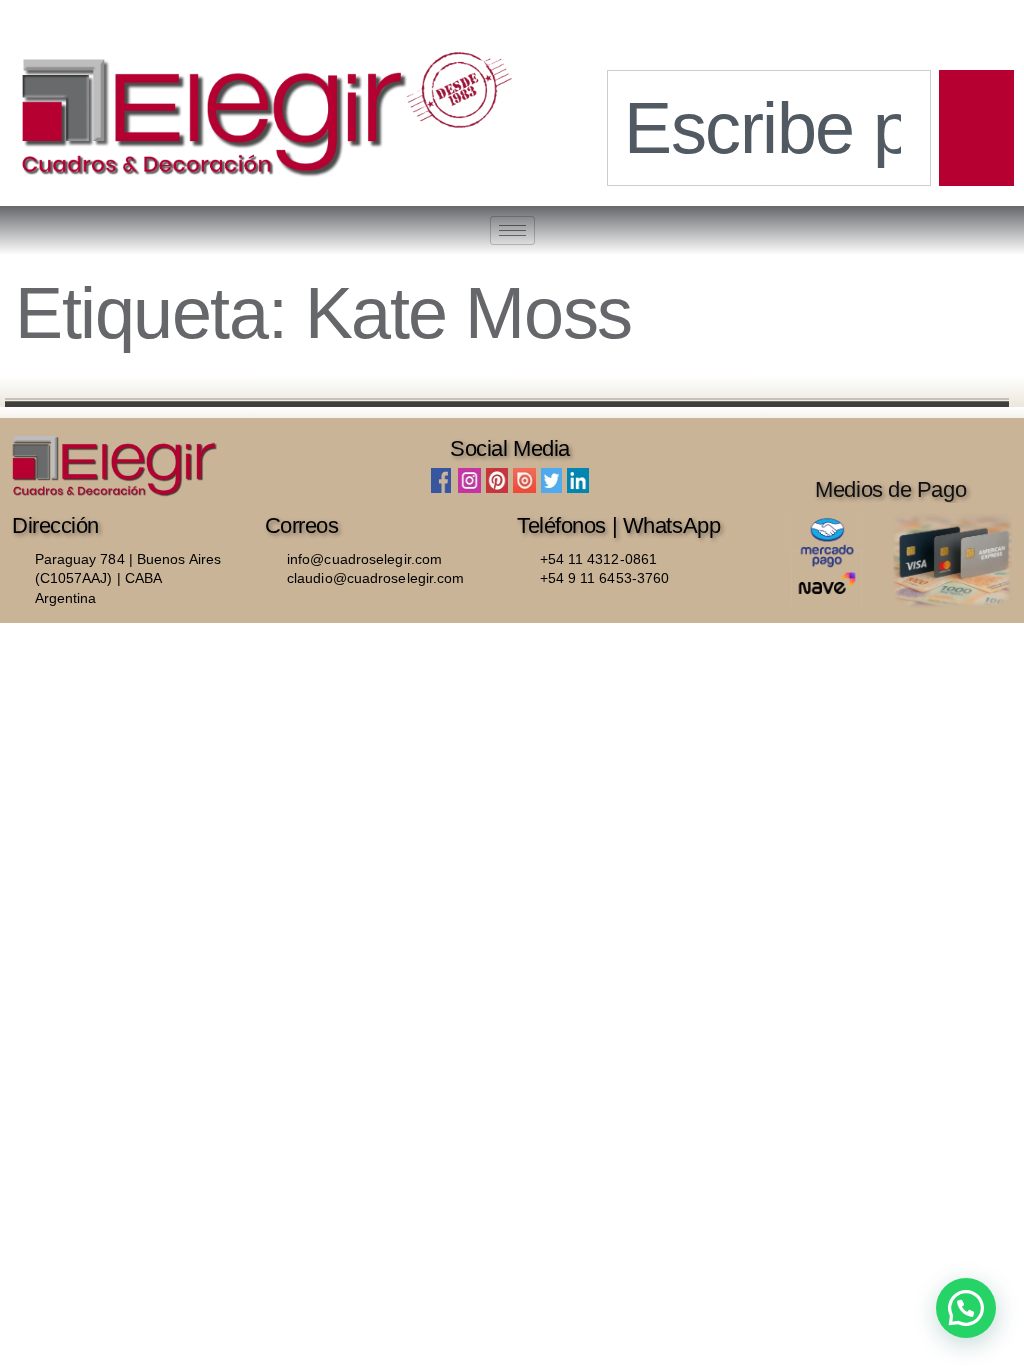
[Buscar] (976, 128)
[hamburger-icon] (512, 230)
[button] (966, 1308)
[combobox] (769, 128)
